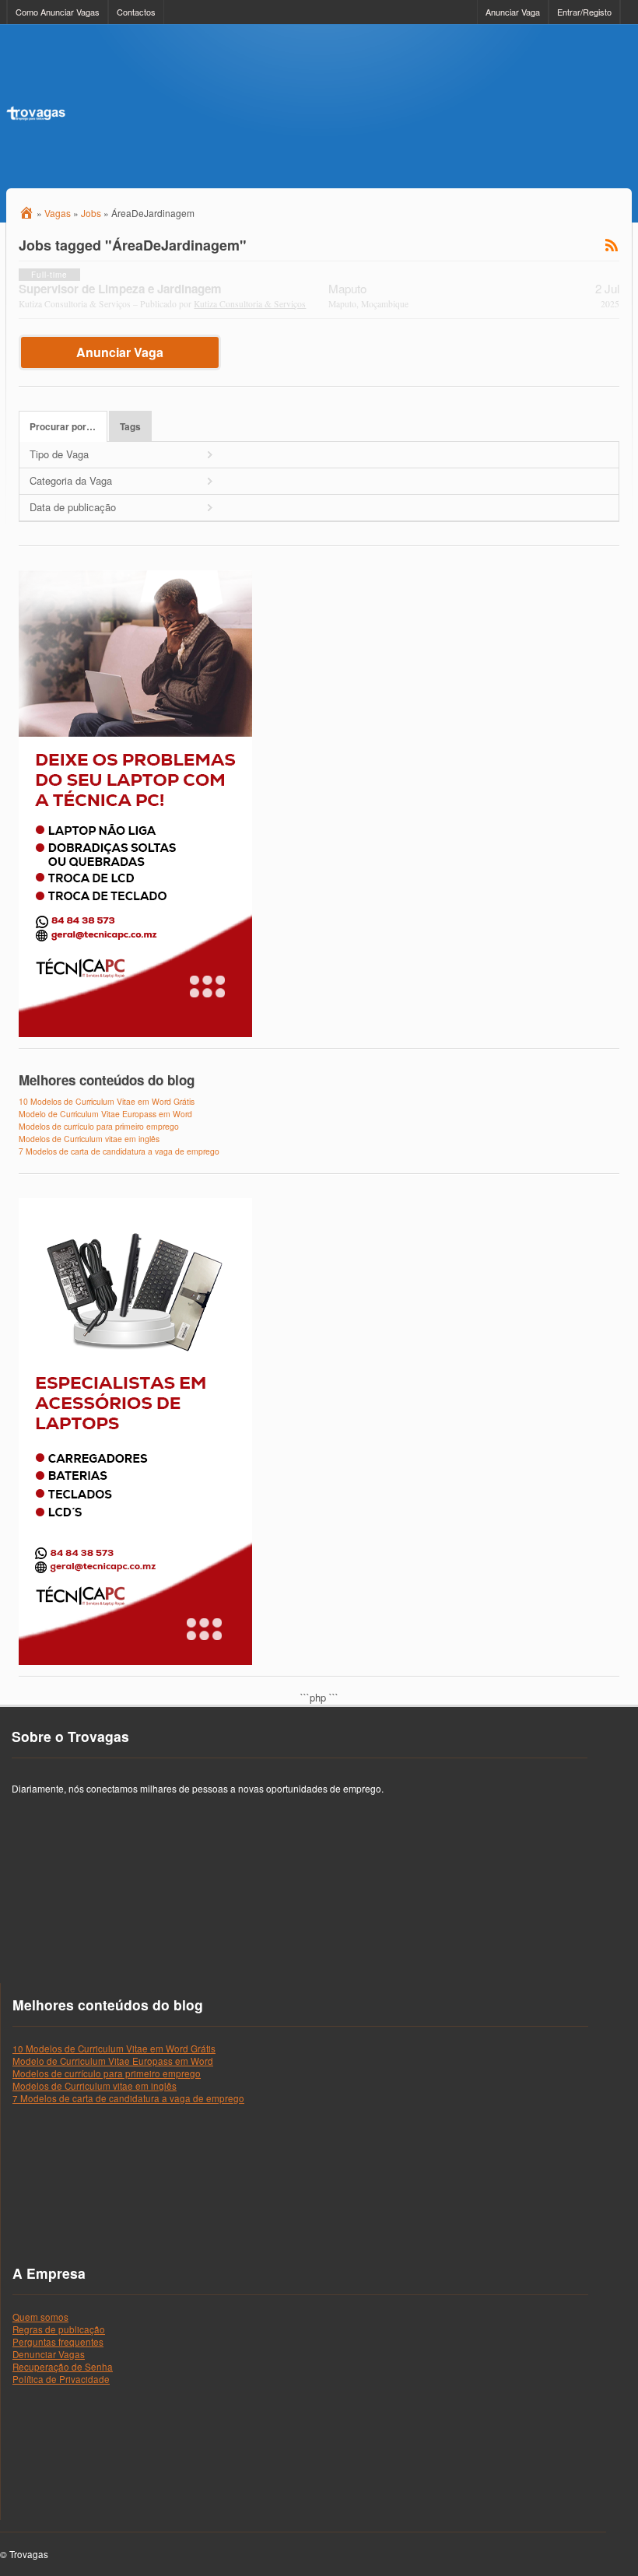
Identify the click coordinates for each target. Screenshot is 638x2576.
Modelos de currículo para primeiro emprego (99, 1126)
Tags (130, 427)
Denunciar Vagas (49, 2354)
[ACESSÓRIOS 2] (135, 1661)
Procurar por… (63, 427)
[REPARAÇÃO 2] (135, 1034)
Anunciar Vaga (513, 12)
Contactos (136, 12)
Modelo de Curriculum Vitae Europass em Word (105, 1114)
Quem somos (40, 2317)
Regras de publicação (59, 2329)
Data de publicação (73, 507)
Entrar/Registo (584, 12)
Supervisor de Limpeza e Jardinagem (120, 289)
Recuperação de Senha (63, 2367)
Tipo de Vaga (59, 454)
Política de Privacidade (61, 2379)
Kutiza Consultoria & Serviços (250, 304)
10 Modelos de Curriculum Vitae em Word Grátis (107, 1101)
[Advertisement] (349, 107)
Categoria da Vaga (71, 480)
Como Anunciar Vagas (58, 12)
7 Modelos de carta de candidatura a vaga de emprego (119, 1151)
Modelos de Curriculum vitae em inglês (89, 1139)
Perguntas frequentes (58, 2342)
